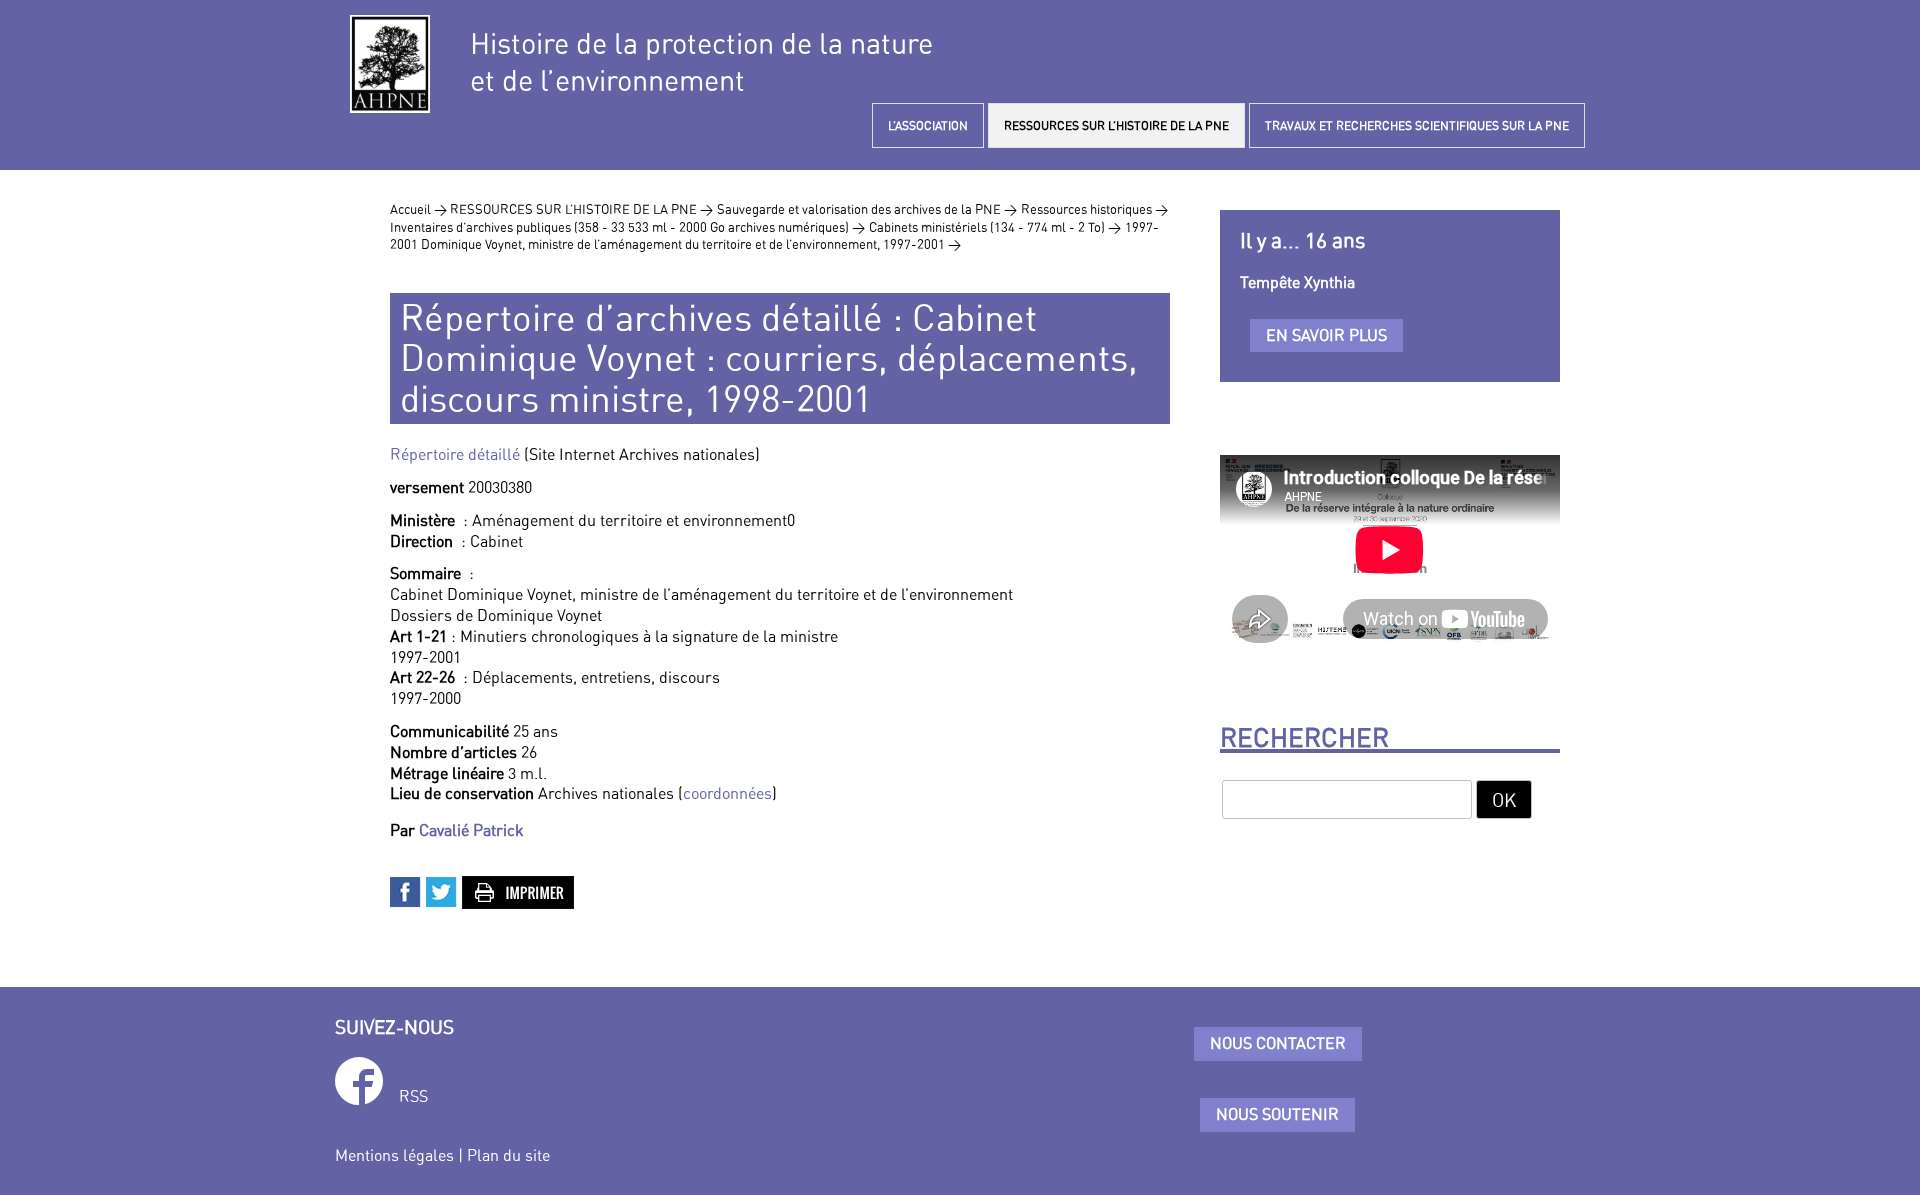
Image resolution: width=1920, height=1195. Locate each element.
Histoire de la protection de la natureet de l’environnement (701, 62)
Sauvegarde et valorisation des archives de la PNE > (867, 209)
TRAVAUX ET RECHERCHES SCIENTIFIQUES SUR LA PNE (1417, 125)
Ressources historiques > (1094, 209)
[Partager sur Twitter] (442, 890)
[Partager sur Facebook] (406, 890)
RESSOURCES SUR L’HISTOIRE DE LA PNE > (581, 209)
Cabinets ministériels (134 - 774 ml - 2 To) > (995, 227)
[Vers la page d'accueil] (390, 64)
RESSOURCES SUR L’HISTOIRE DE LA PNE (1116, 125)
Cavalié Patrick (471, 830)
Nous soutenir (1277, 1114)
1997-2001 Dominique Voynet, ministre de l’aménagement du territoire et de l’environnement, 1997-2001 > (774, 236)
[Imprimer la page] (519, 890)
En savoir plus (1326, 335)
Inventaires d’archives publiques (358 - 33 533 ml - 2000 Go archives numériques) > (627, 227)
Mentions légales (394, 1155)
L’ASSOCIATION (928, 125)
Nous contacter (1278, 1043)
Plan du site (508, 1155)
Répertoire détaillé (455, 454)
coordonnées (727, 793)
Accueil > (420, 209)
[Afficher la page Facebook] (359, 1084)
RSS (413, 1096)
